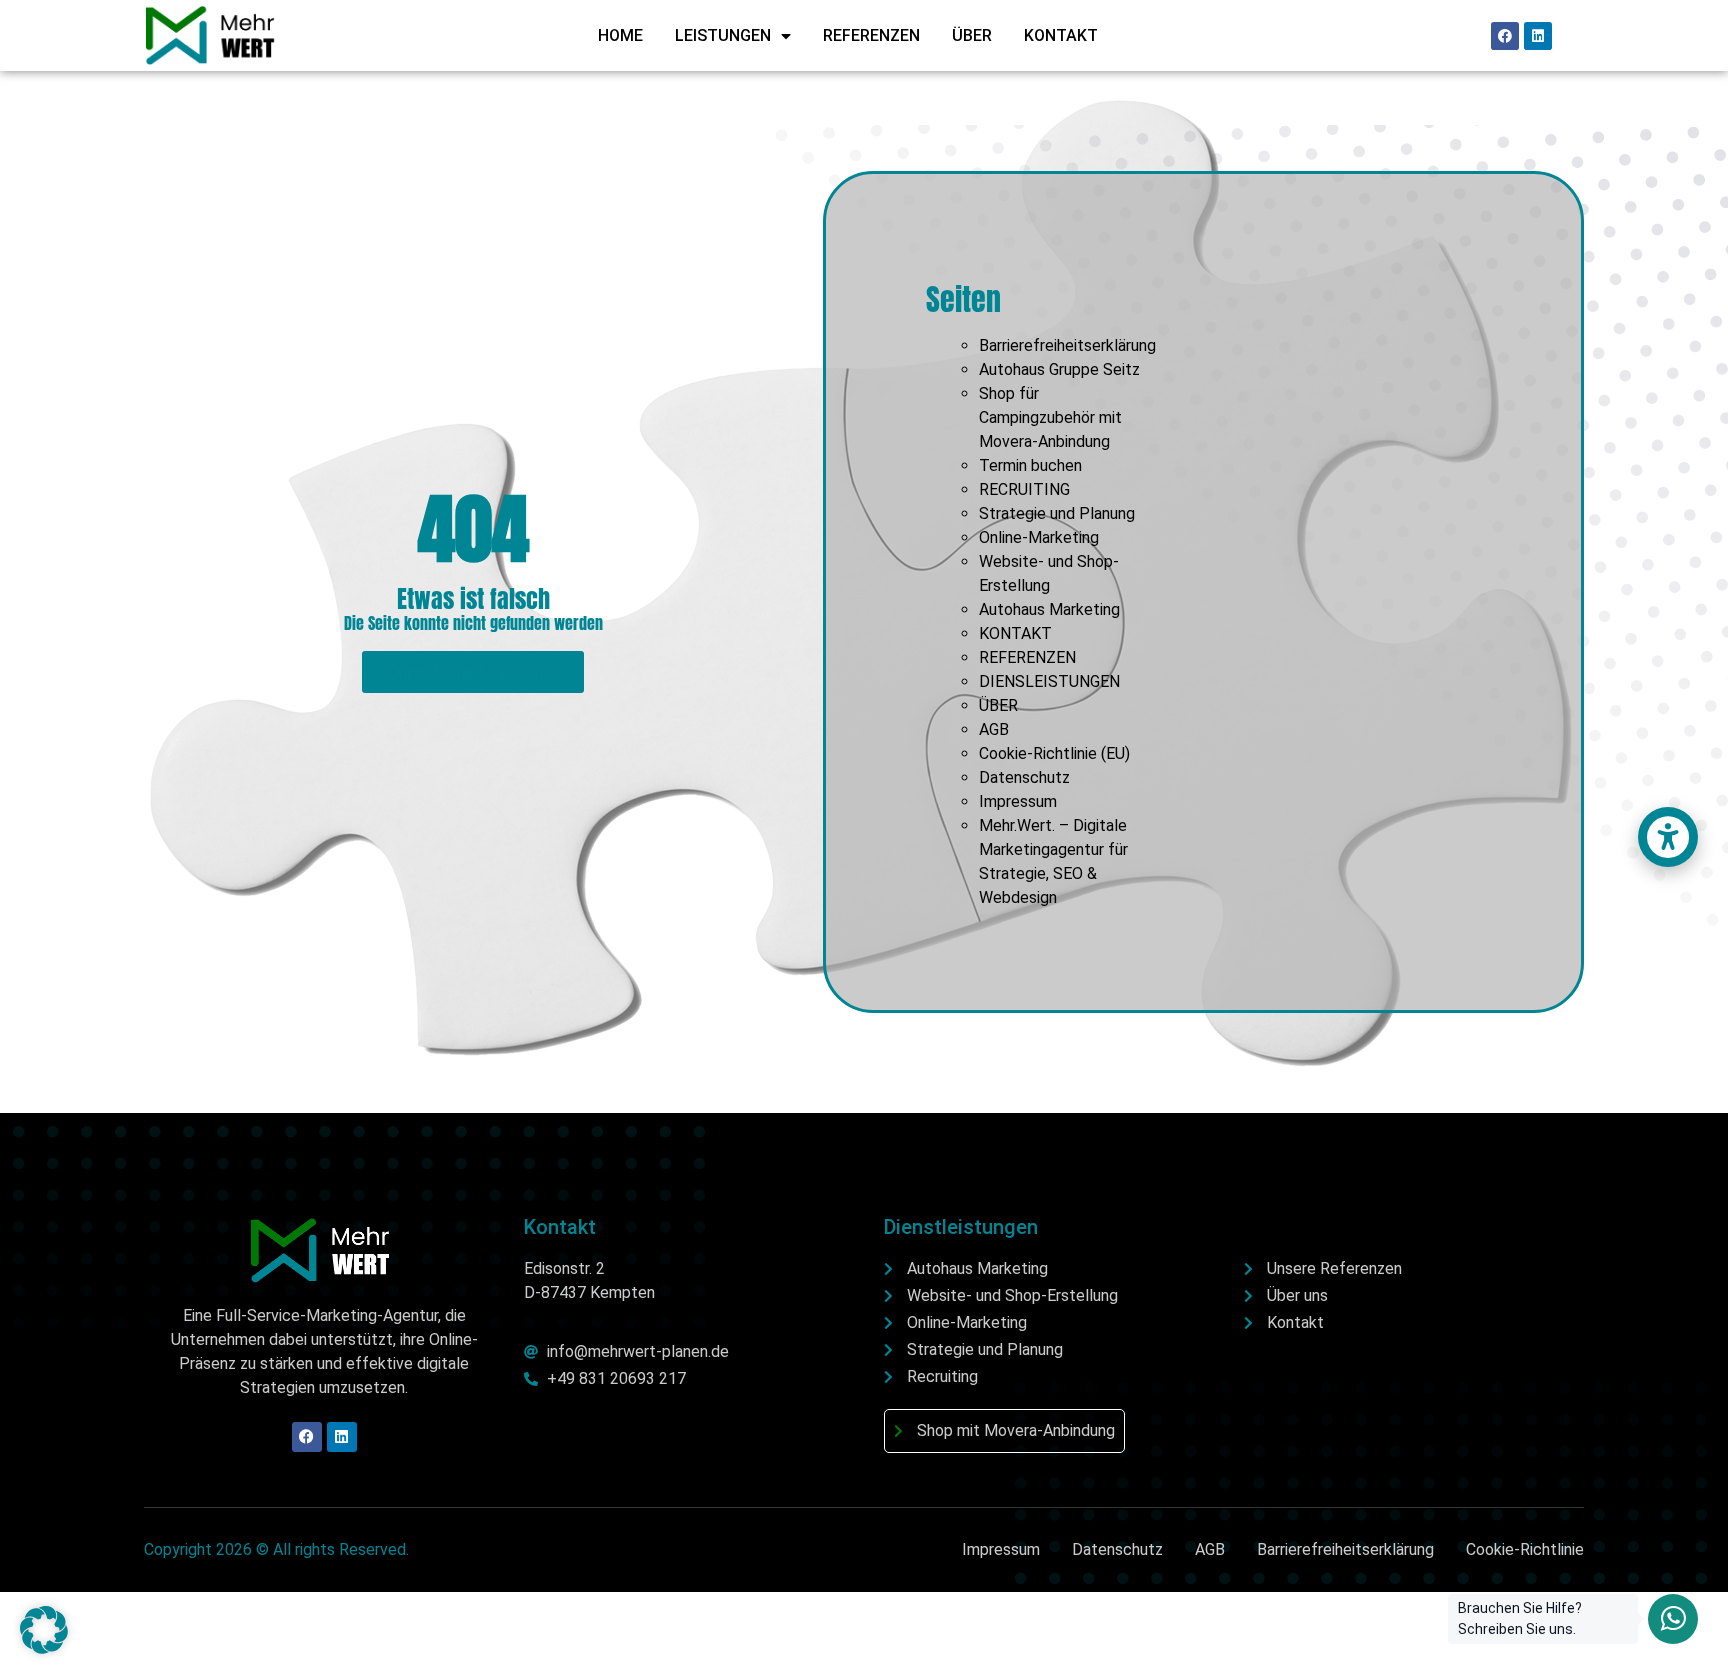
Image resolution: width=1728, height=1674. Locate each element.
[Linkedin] (1538, 36)
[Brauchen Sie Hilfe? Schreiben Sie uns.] (1673, 1619)
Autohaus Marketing (1049, 609)
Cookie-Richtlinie (1525, 1549)
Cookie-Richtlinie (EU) (1054, 753)
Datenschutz (1024, 777)
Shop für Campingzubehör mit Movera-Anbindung (1050, 417)
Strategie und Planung (1057, 513)
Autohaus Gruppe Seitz (1059, 369)
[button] (44, 1630)
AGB (994, 729)
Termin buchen (1030, 465)
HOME (620, 35)
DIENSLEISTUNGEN (1049, 681)
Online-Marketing (1039, 537)
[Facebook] (1505, 36)
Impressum (1018, 801)
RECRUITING (1024, 489)
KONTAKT (1061, 35)
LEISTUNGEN (723, 35)
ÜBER (972, 35)
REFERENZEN (871, 35)
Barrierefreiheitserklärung (1067, 345)
